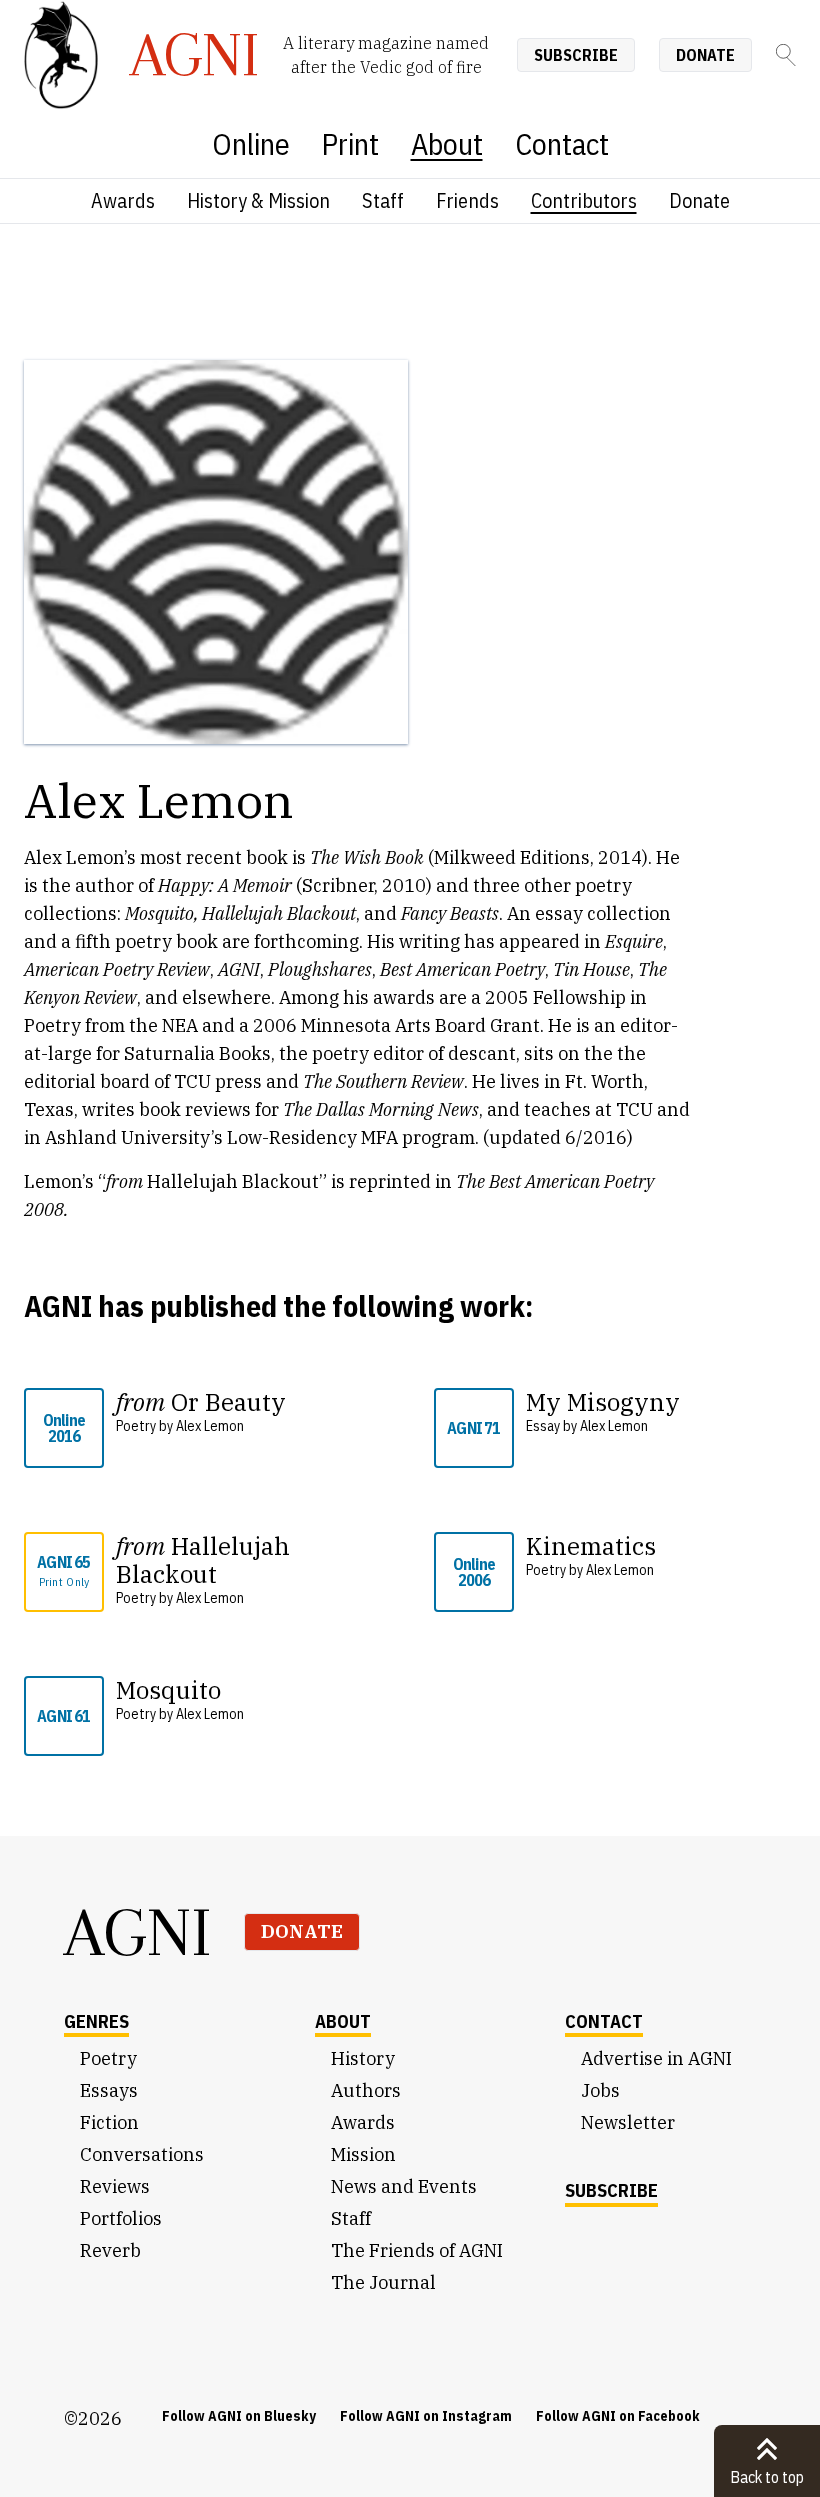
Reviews (115, 2186)
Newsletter (628, 2122)
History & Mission (258, 200)
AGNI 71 (473, 1428)
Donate (705, 55)
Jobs (600, 2090)
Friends (467, 200)
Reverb (110, 2250)
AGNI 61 (63, 1716)
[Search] (786, 55)
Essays (109, 2090)
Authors (366, 2090)
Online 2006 (474, 1572)
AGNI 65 (63, 1570)
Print (350, 143)
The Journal (383, 2282)
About (447, 143)
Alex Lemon (210, 1426)
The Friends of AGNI (417, 2250)
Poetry (108, 2058)
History (363, 2058)
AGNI (138, 1932)
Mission (363, 2154)
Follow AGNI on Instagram (426, 2416)
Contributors (584, 200)
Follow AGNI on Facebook (618, 2416)
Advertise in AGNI (656, 2058)
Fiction (109, 2122)
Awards (123, 200)
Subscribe (576, 55)
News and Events (404, 2186)
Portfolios (121, 2218)
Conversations (142, 2154)
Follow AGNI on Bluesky (239, 2416)
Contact (562, 143)
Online (251, 143)
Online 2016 (64, 1428)
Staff (383, 200)
